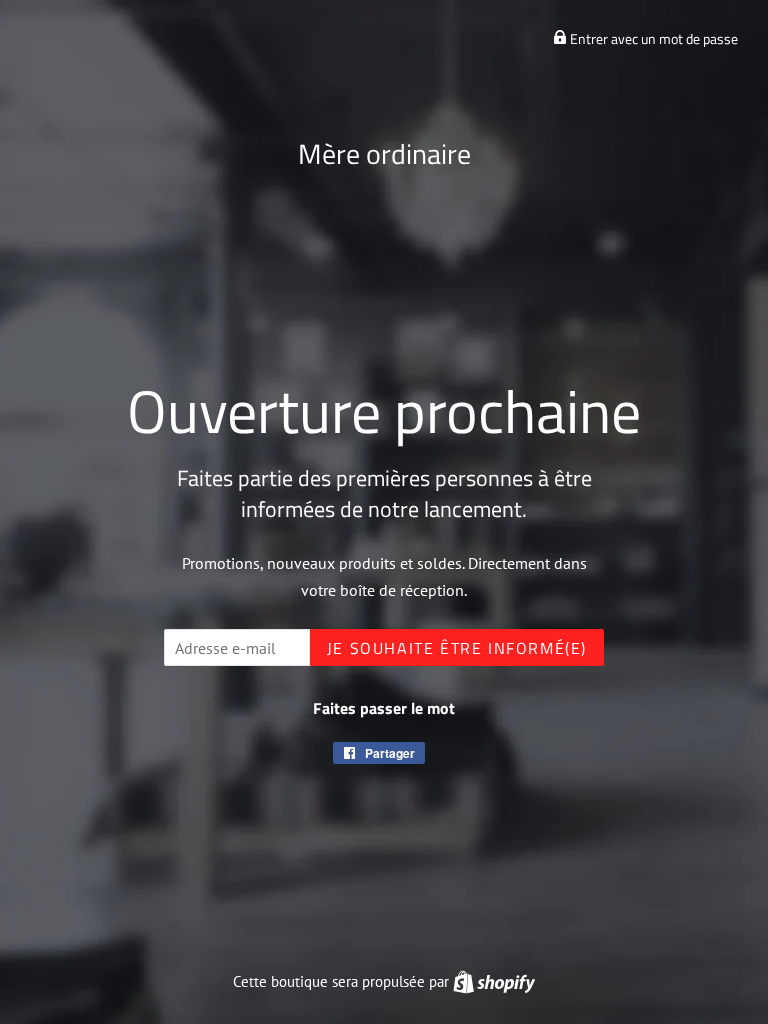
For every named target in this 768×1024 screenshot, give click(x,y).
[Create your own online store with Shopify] (494, 981)
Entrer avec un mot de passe (652, 38)
